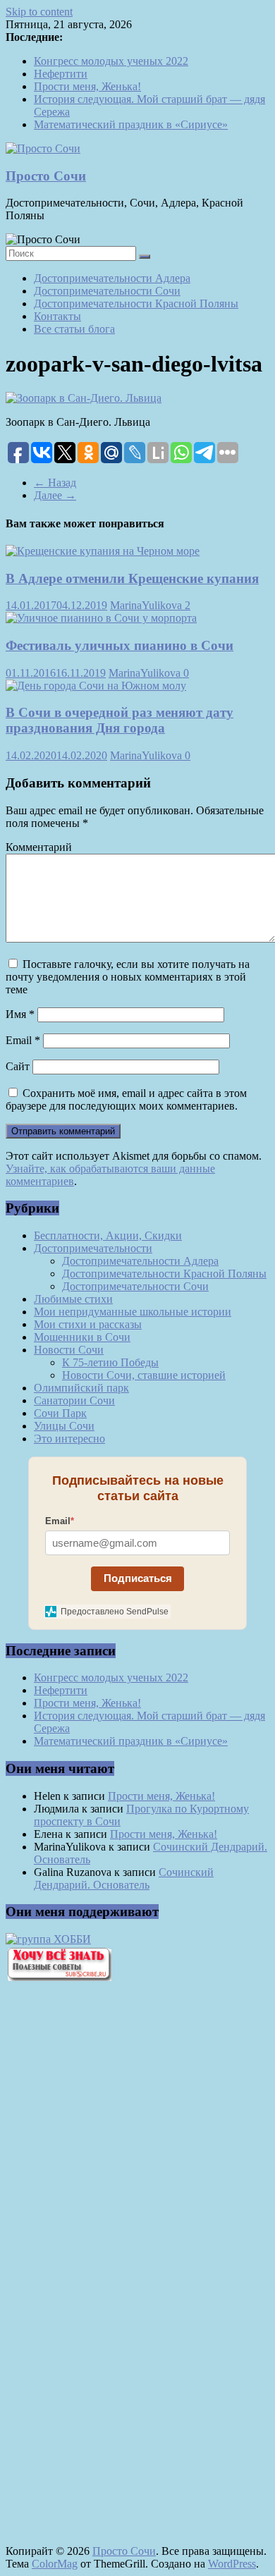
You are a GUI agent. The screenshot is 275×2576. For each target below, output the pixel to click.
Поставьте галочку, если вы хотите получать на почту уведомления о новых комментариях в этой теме (128, 977)
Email (23, 1040)
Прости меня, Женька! (87, 86)
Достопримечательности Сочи (107, 291)
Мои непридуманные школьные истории (133, 1312)
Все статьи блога (74, 329)
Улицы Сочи (64, 1426)
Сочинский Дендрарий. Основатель (124, 1878)
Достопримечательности (93, 1248)
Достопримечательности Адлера (112, 278)
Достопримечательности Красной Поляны (136, 303)
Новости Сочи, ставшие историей (144, 1375)
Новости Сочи (69, 1350)
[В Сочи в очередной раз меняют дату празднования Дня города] (96, 686)
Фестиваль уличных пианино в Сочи (120, 645)
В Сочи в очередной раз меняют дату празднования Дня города (120, 720)
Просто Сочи (46, 176)
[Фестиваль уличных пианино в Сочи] (101, 618)
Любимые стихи (73, 1299)
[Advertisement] (83, 2232)
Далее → (55, 495)
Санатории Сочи (74, 1400)
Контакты (57, 316)
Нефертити (61, 74)
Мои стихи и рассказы (88, 1324)
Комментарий (39, 847)
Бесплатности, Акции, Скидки (108, 1235)
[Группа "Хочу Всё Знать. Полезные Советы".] (59, 1977)
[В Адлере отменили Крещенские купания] (103, 551)
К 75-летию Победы (110, 1362)
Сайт (18, 1066)
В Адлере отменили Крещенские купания (132, 578)
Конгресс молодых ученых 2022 (111, 61)
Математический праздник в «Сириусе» (131, 124)
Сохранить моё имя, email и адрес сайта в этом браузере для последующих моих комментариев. (126, 1099)
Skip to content (39, 12)
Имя (20, 1014)
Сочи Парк (60, 1413)
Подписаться (138, 1578)
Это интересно (69, 1439)
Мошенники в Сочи (82, 1337)
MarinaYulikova (147, 605)
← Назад (55, 483)
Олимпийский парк (81, 1388)
